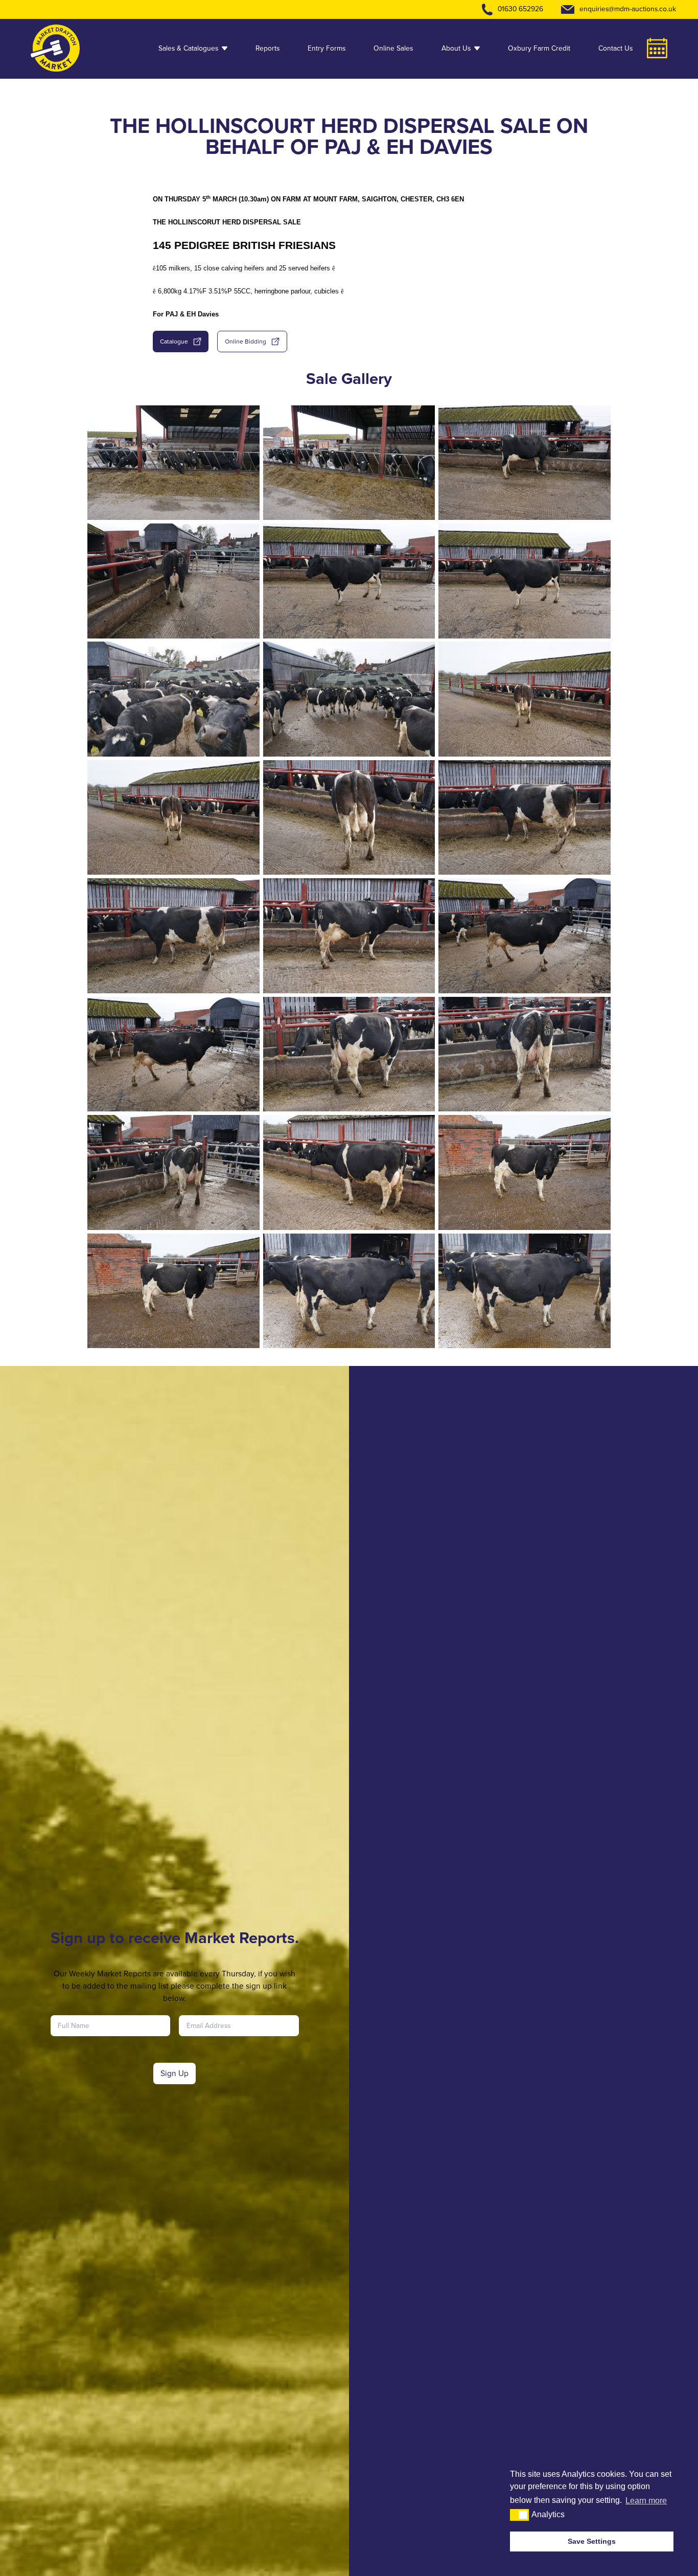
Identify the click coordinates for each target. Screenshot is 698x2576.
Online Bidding (246, 341)
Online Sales (393, 48)
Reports (267, 48)
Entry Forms (327, 48)
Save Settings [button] (592, 2541)
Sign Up (175, 2073)
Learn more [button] (646, 2501)
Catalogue (174, 341)
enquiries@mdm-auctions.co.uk (628, 9)
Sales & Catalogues (188, 48)
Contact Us (615, 48)
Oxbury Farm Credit (539, 48)
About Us (456, 48)
